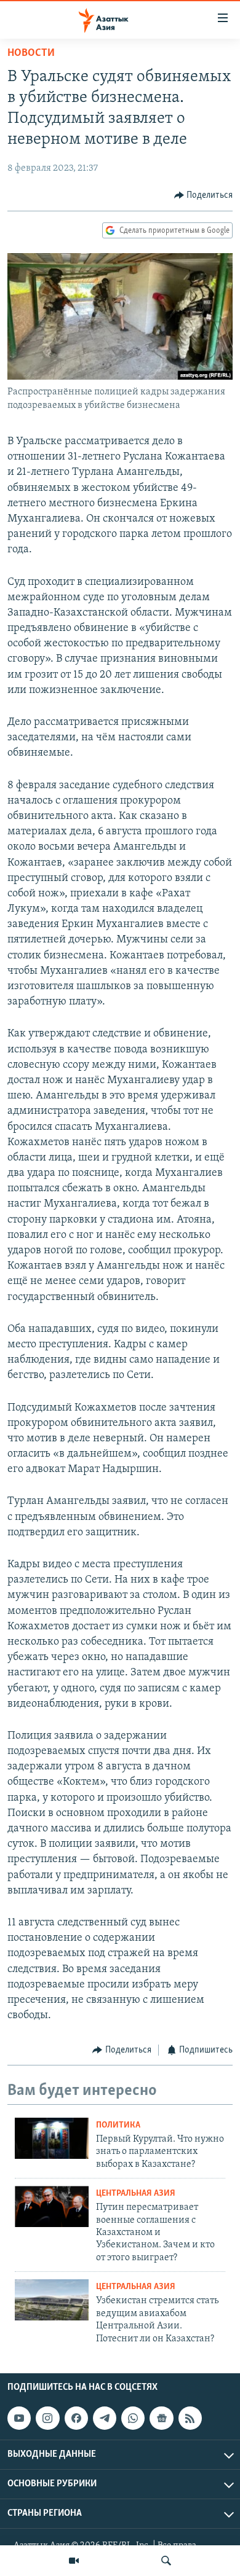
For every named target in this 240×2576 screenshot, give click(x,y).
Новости (31, 53)
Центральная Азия (136, 2194)
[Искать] (166, 2561)
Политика (118, 2125)
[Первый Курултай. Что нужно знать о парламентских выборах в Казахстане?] (52, 2138)
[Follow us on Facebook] (76, 2418)
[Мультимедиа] (74, 2561)
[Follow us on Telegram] (105, 2418)
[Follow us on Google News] (161, 2418)
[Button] (204, 195)
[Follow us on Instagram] (47, 2418)
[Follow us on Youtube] (19, 2418)
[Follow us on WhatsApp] (133, 2418)
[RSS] (190, 2418)
